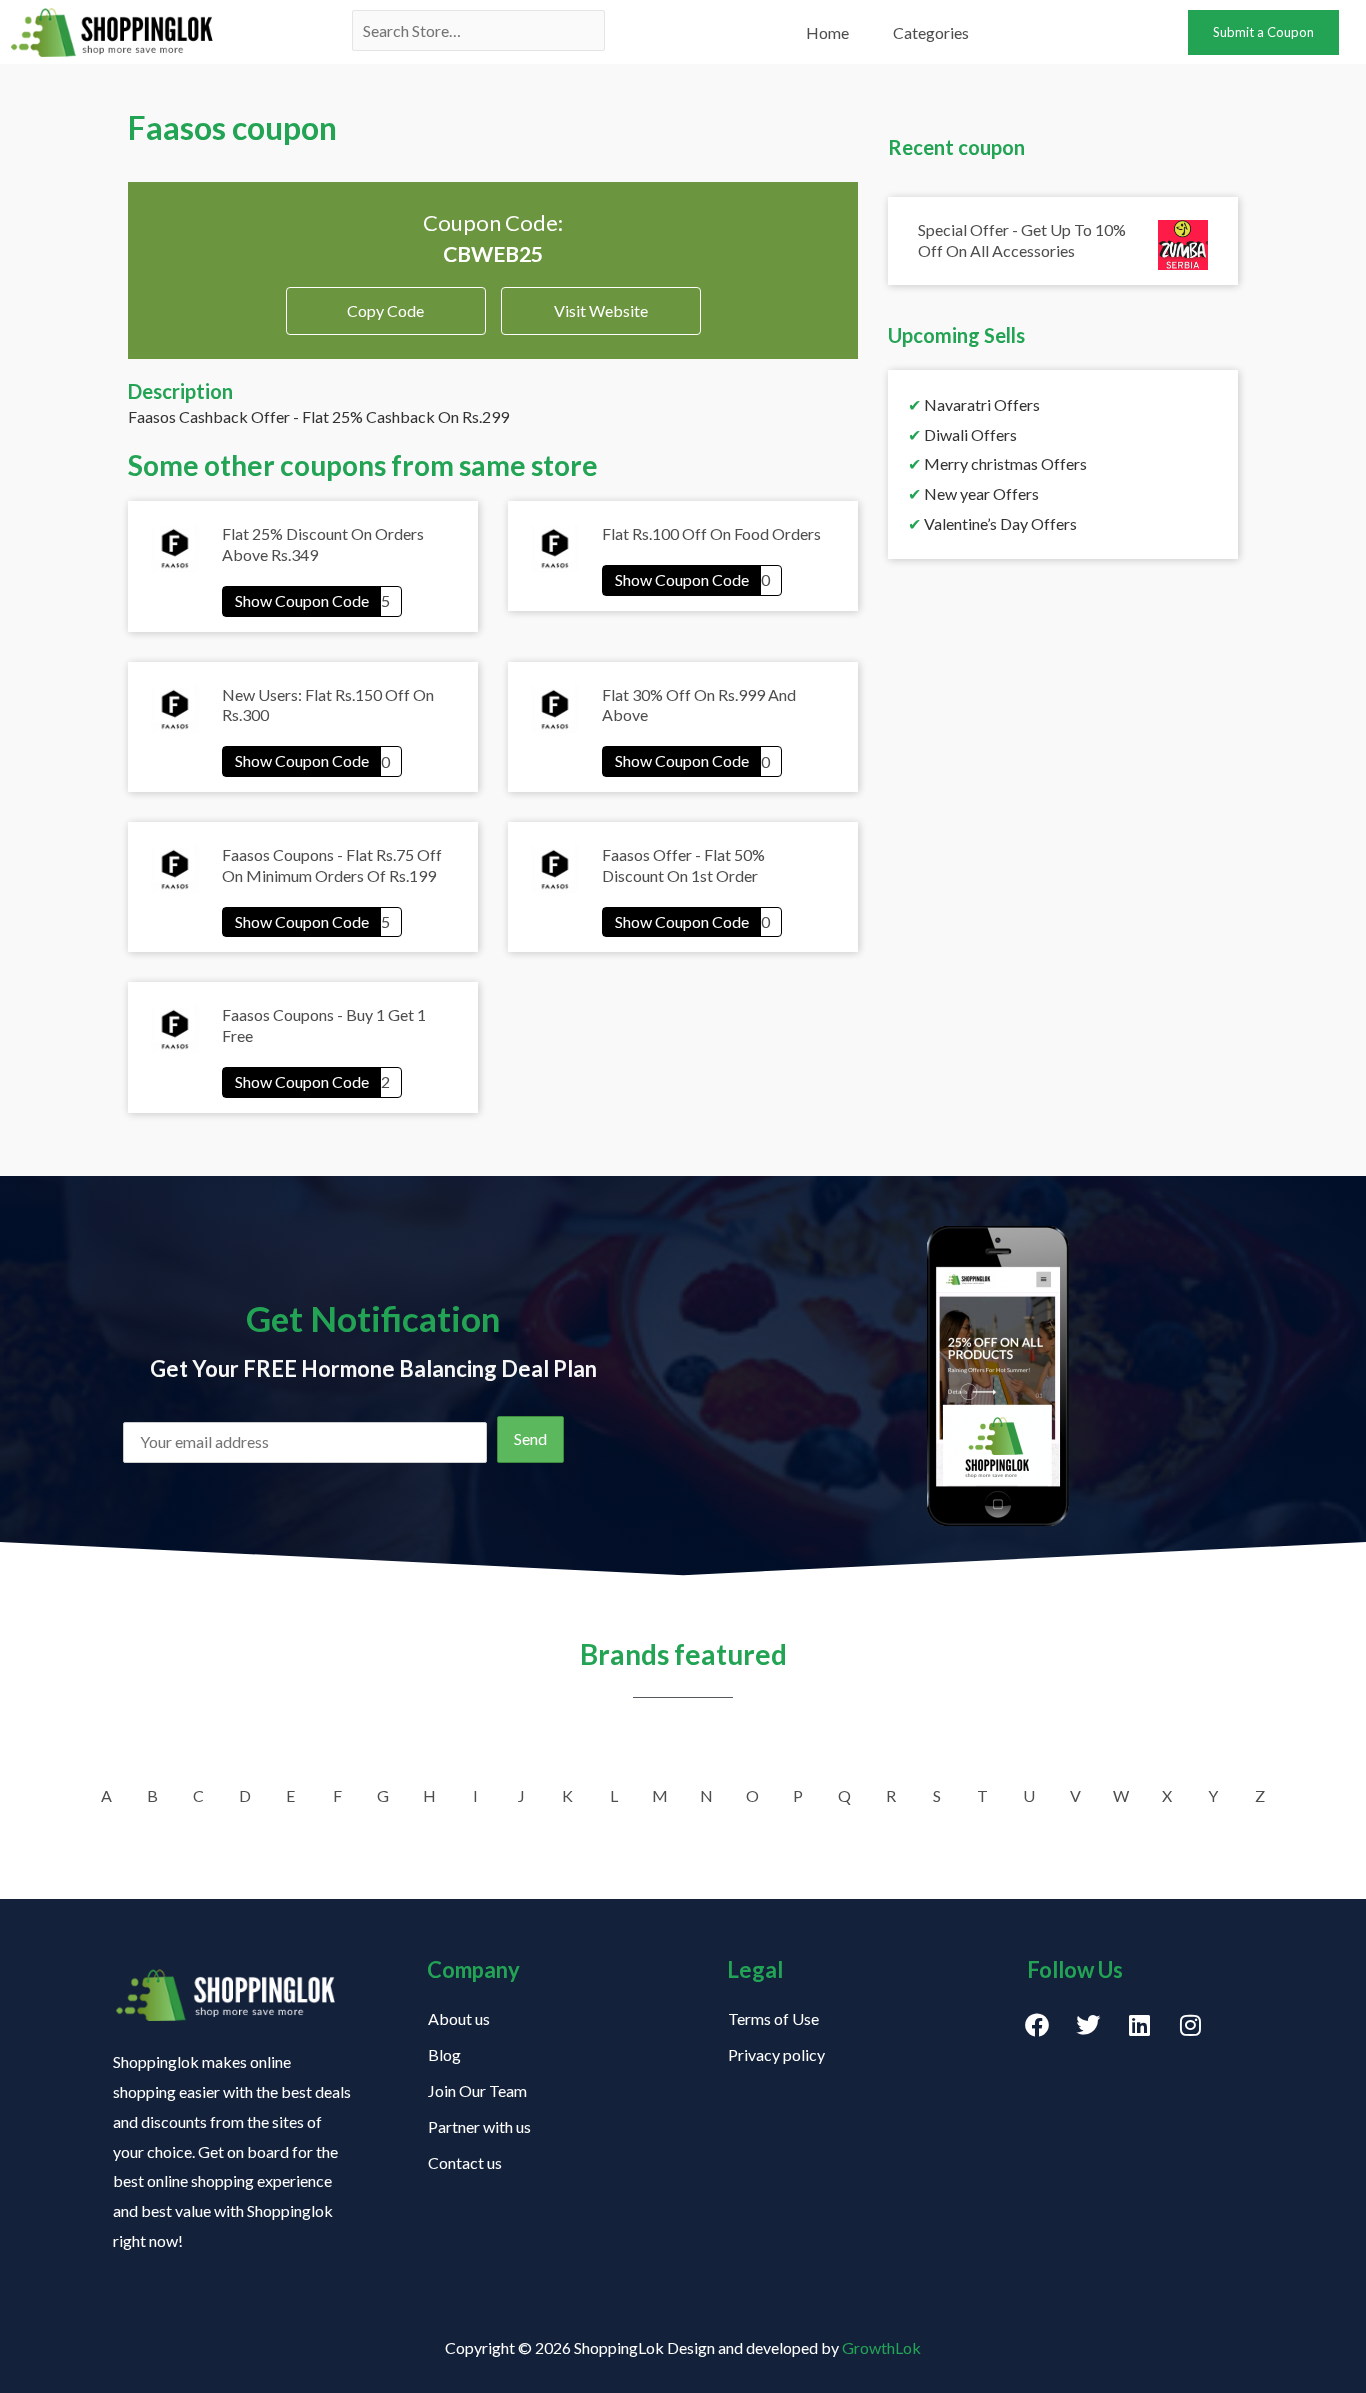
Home (827, 32)
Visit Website (601, 310)
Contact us (465, 2162)
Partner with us (479, 2126)
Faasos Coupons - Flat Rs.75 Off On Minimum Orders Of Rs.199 (332, 865)
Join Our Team (477, 2090)
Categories (931, 32)
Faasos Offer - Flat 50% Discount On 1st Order (683, 865)
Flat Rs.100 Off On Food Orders (711, 533)
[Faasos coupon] (312, 600)
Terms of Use (773, 2018)
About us (459, 2018)
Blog (444, 2054)
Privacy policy (776, 2054)
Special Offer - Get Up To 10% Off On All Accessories (1022, 240)
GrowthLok (881, 2347)
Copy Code (385, 303)
